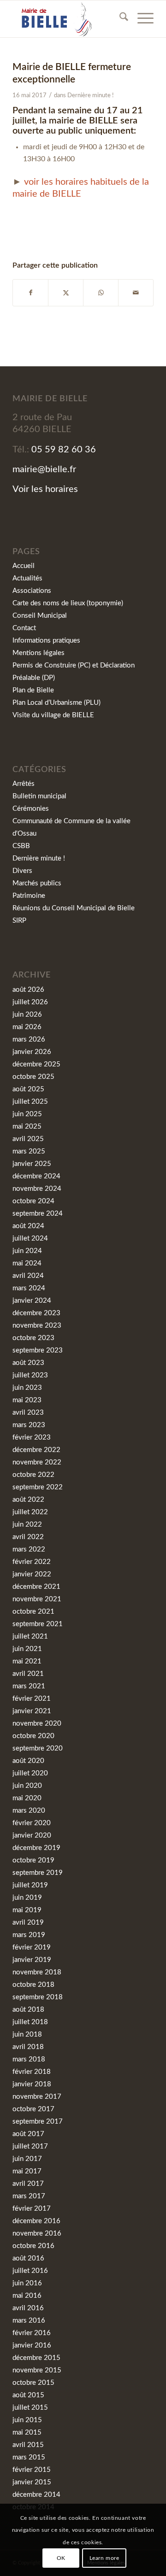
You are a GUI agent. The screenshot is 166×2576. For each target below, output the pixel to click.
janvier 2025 (32, 1164)
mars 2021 (29, 1686)
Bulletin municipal (39, 796)
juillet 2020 (30, 1773)
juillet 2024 (30, 1238)
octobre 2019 (33, 1860)
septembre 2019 (38, 1873)
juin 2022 (27, 1525)
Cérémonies (31, 809)
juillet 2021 (30, 1636)
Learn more (104, 2558)
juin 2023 (27, 1388)
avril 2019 (28, 1923)
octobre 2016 (33, 2246)
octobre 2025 (33, 1077)
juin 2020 (27, 1786)
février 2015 (32, 2470)
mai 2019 (27, 1910)
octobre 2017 (33, 2109)
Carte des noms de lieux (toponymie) (68, 603)
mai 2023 (27, 1400)
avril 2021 (28, 1674)
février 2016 (32, 2333)
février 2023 (32, 1437)
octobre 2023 (33, 1338)
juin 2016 (27, 2283)
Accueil (24, 566)
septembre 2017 (38, 2122)
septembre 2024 (38, 1214)
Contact (24, 628)
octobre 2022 (33, 1475)
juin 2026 (27, 1015)
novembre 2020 (37, 1724)
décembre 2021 (36, 1587)
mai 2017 (27, 2171)
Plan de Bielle (33, 690)
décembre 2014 (36, 2495)
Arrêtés (24, 784)
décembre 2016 (36, 2221)
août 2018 (28, 2010)
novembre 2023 (37, 1326)
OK (61, 2558)
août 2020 (28, 1761)
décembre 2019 (36, 1848)
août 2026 (28, 990)
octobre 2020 (33, 1736)
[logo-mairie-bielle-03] (69, 19)
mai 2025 (27, 1127)
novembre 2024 (37, 1189)
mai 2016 (27, 2296)
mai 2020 (27, 1798)
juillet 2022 (30, 1512)
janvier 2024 (32, 1301)
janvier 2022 (32, 1574)
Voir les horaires (45, 489)
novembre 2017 (37, 2097)
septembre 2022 (38, 1487)
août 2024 (28, 1226)
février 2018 (32, 2072)
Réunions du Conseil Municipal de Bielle (74, 908)
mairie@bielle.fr (44, 469)
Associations (32, 591)
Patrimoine (29, 896)
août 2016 (28, 2258)
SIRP (19, 921)
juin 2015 (27, 2420)
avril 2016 (28, 2308)
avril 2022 (28, 1537)
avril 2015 (28, 2445)
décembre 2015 (36, 2358)
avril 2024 (28, 1276)
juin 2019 (27, 1898)
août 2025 (28, 1089)
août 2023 (28, 1363)
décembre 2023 (36, 1313)
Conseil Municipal (40, 616)
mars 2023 (29, 1425)
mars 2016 (29, 2321)
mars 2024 (29, 1288)
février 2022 (32, 1562)
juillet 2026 (30, 1002)
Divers (22, 871)
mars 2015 (29, 2457)
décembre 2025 (36, 1064)
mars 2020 (29, 1811)
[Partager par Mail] (136, 293)
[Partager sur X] (66, 293)
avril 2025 (28, 1139)
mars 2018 (29, 2059)
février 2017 (32, 2209)
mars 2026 (29, 1039)
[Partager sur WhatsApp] (101, 293)
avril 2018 (28, 2047)
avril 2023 (28, 1413)
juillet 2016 (30, 2271)
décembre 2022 (36, 1450)
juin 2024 (27, 1251)
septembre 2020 (38, 1748)
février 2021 (32, 1699)
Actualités (27, 578)
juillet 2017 (30, 2146)
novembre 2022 (37, 1462)
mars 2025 (29, 1151)
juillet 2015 (30, 2408)
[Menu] (141, 19)
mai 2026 (27, 1027)
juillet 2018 (30, 2022)
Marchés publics (37, 883)
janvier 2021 (32, 1711)
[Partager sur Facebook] (30, 293)
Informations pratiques (46, 641)
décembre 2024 (36, 1176)
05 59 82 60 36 (64, 450)
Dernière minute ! (91, 96)
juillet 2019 (30, 1885)
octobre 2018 (33, 1985)
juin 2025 (27, 1114)
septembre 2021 (38, 1624)
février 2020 (32, 1823)
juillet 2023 (30, 1375)
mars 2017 (29, 2196)
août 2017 (28, 2134)
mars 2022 (29, 1549)
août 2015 (28, 2395)
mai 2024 (27, 1263)
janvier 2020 (32, 1835)
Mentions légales (39, 653)
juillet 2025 (30, 1102)
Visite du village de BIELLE (53, 715)
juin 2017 (27, 2159)
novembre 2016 (37, 2234)
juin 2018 (27, 2034)
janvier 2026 (32, 1052)
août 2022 (28, 1500)
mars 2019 (29, 1935)
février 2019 (32, 1947)
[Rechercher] (119, 19)
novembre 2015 (37, 2370)
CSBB (21, 846)
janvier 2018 (32, 2084)
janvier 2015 (32, 2482)
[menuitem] (119, 19)
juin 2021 (27, 1649)
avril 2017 (28, 2184)
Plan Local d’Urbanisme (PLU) (56, 703)
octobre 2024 (33, 1201)
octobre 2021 (33, 1612)
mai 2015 (27, 2433)
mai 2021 (27, 1661)
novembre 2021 (37, 1599)
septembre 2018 (38, 1997)
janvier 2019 (32, 1960)
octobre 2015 (33, 2383)
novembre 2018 (37, 1972)
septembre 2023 (38, 1350)
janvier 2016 (32, 2345)
